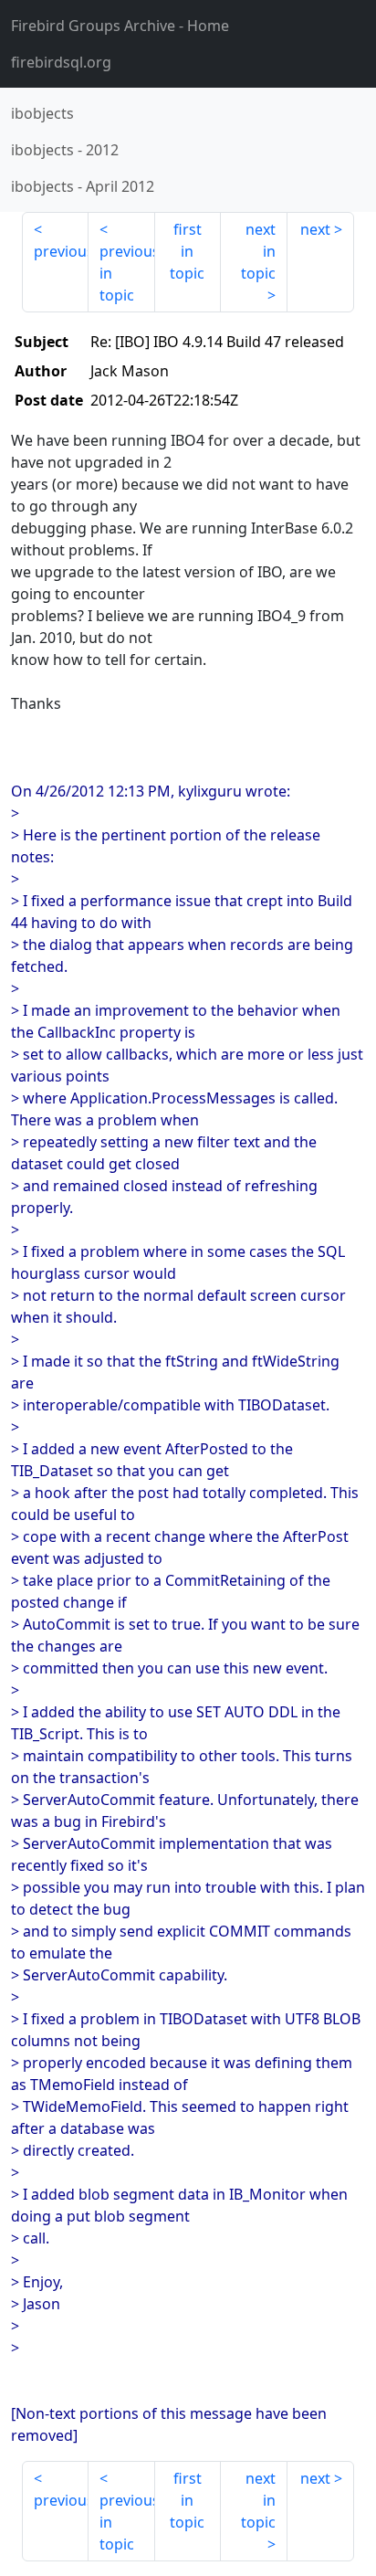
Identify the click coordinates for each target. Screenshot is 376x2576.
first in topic (187, 251)
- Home (120, 26)
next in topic (258, 251)
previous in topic (127, 273)
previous (61, 251)
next (315, 229)
